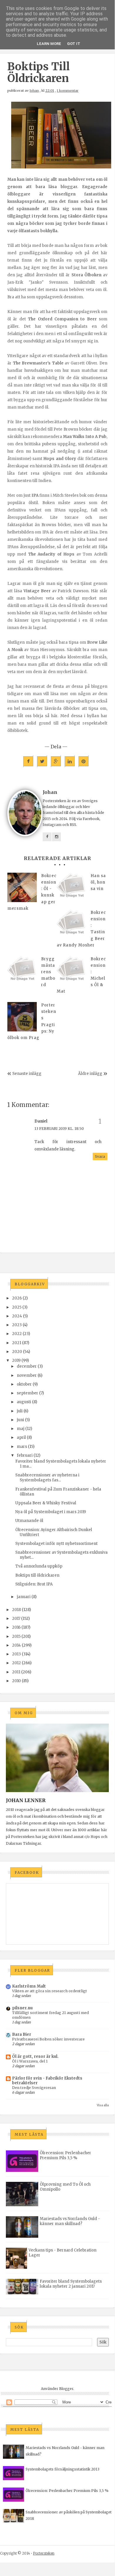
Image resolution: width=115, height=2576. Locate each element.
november (27, 1375)
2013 (16, 1654)
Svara (100, 1156)
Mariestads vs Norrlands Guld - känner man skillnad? (70, 2221)
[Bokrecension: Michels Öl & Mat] (71, 971)
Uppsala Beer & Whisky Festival (46, 1503)
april (21, 1437)
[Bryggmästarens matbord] (22, 971)
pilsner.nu (22, 2008)
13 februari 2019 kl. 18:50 (59, 1129)
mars (22, 1447)
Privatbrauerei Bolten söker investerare (48, 2039)
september (27, 1393)
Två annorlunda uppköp (39, 1566)
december (27, 1366)
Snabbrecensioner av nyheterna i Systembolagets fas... (47, 1478)
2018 (16, 1610)
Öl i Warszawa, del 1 (30, 2061)
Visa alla (103, 2105)
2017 (16, 1619)
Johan (34, 91)
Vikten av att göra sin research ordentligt (50, 1991)
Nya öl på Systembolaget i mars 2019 (51, 1512)
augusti (24, 1402)
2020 (17, 1352)
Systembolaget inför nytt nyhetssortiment (56, 1544)
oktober (24, 1384)
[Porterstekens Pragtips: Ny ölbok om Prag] (22, 1017)
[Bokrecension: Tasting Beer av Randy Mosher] (71, 924)
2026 (17, 1298)
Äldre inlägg (90, 1074)
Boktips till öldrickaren (37, 1575)
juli (20, 1411)
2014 (16, 1645)
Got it (74, 44)
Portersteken (44, 2553)
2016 (16, 1627)
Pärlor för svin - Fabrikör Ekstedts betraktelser (47, 2081)
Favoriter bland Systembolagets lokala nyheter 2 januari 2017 (71, 2284)
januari (24, 1597)
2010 (16, 1681)
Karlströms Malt (29, 1986)
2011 (16, 1672)
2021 (17, 1343)
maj (21, 1429)
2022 (17, 1334)
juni (20, 1420)
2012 (16, 1663)
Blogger (66, 2389)
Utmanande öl (29, 1521)
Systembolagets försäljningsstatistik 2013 (62, 2469)
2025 (17, 1307)
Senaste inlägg (27, 1074)
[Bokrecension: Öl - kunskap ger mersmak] (22, 887)
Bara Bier (22, 2034)
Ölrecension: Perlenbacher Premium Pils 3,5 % (65, 2155)
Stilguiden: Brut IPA (34, 1584)
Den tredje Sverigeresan (34, 2088)
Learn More (49, 44)
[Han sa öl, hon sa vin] (71, 887)
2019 (16, 1360)
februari (25, 1455)
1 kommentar (68, 91)
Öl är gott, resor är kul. (35, 2056)
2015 (16, 1636)
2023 (17, 1325)
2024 (17, 1316)
